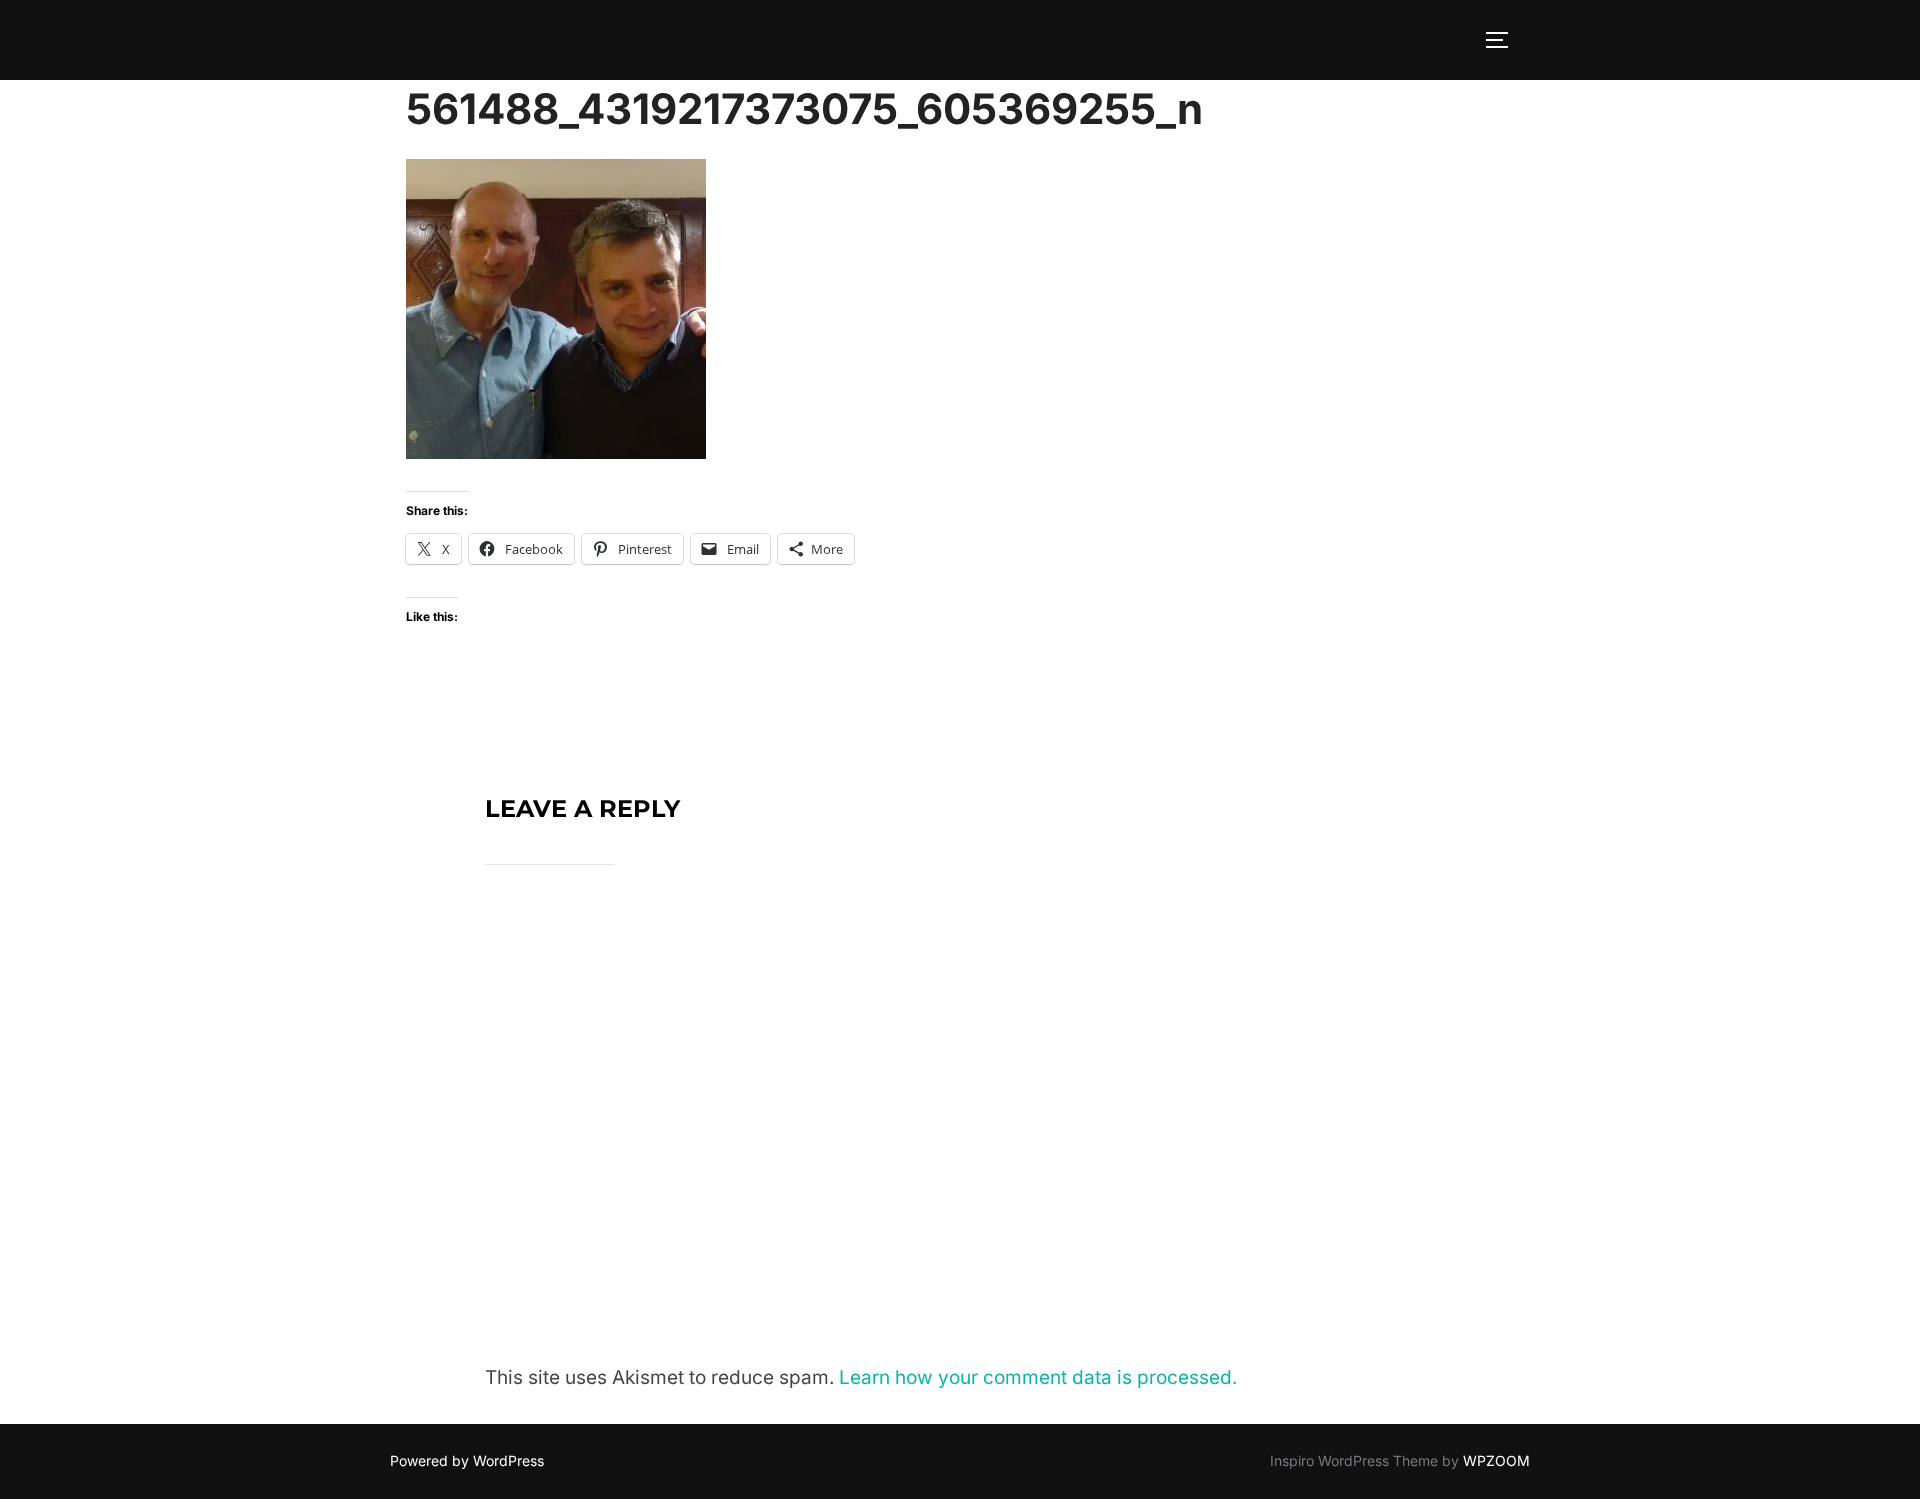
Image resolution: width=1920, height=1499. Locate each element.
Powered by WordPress (467, 1460)
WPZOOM (1496, 1460)
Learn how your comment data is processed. (1038, 1377)
